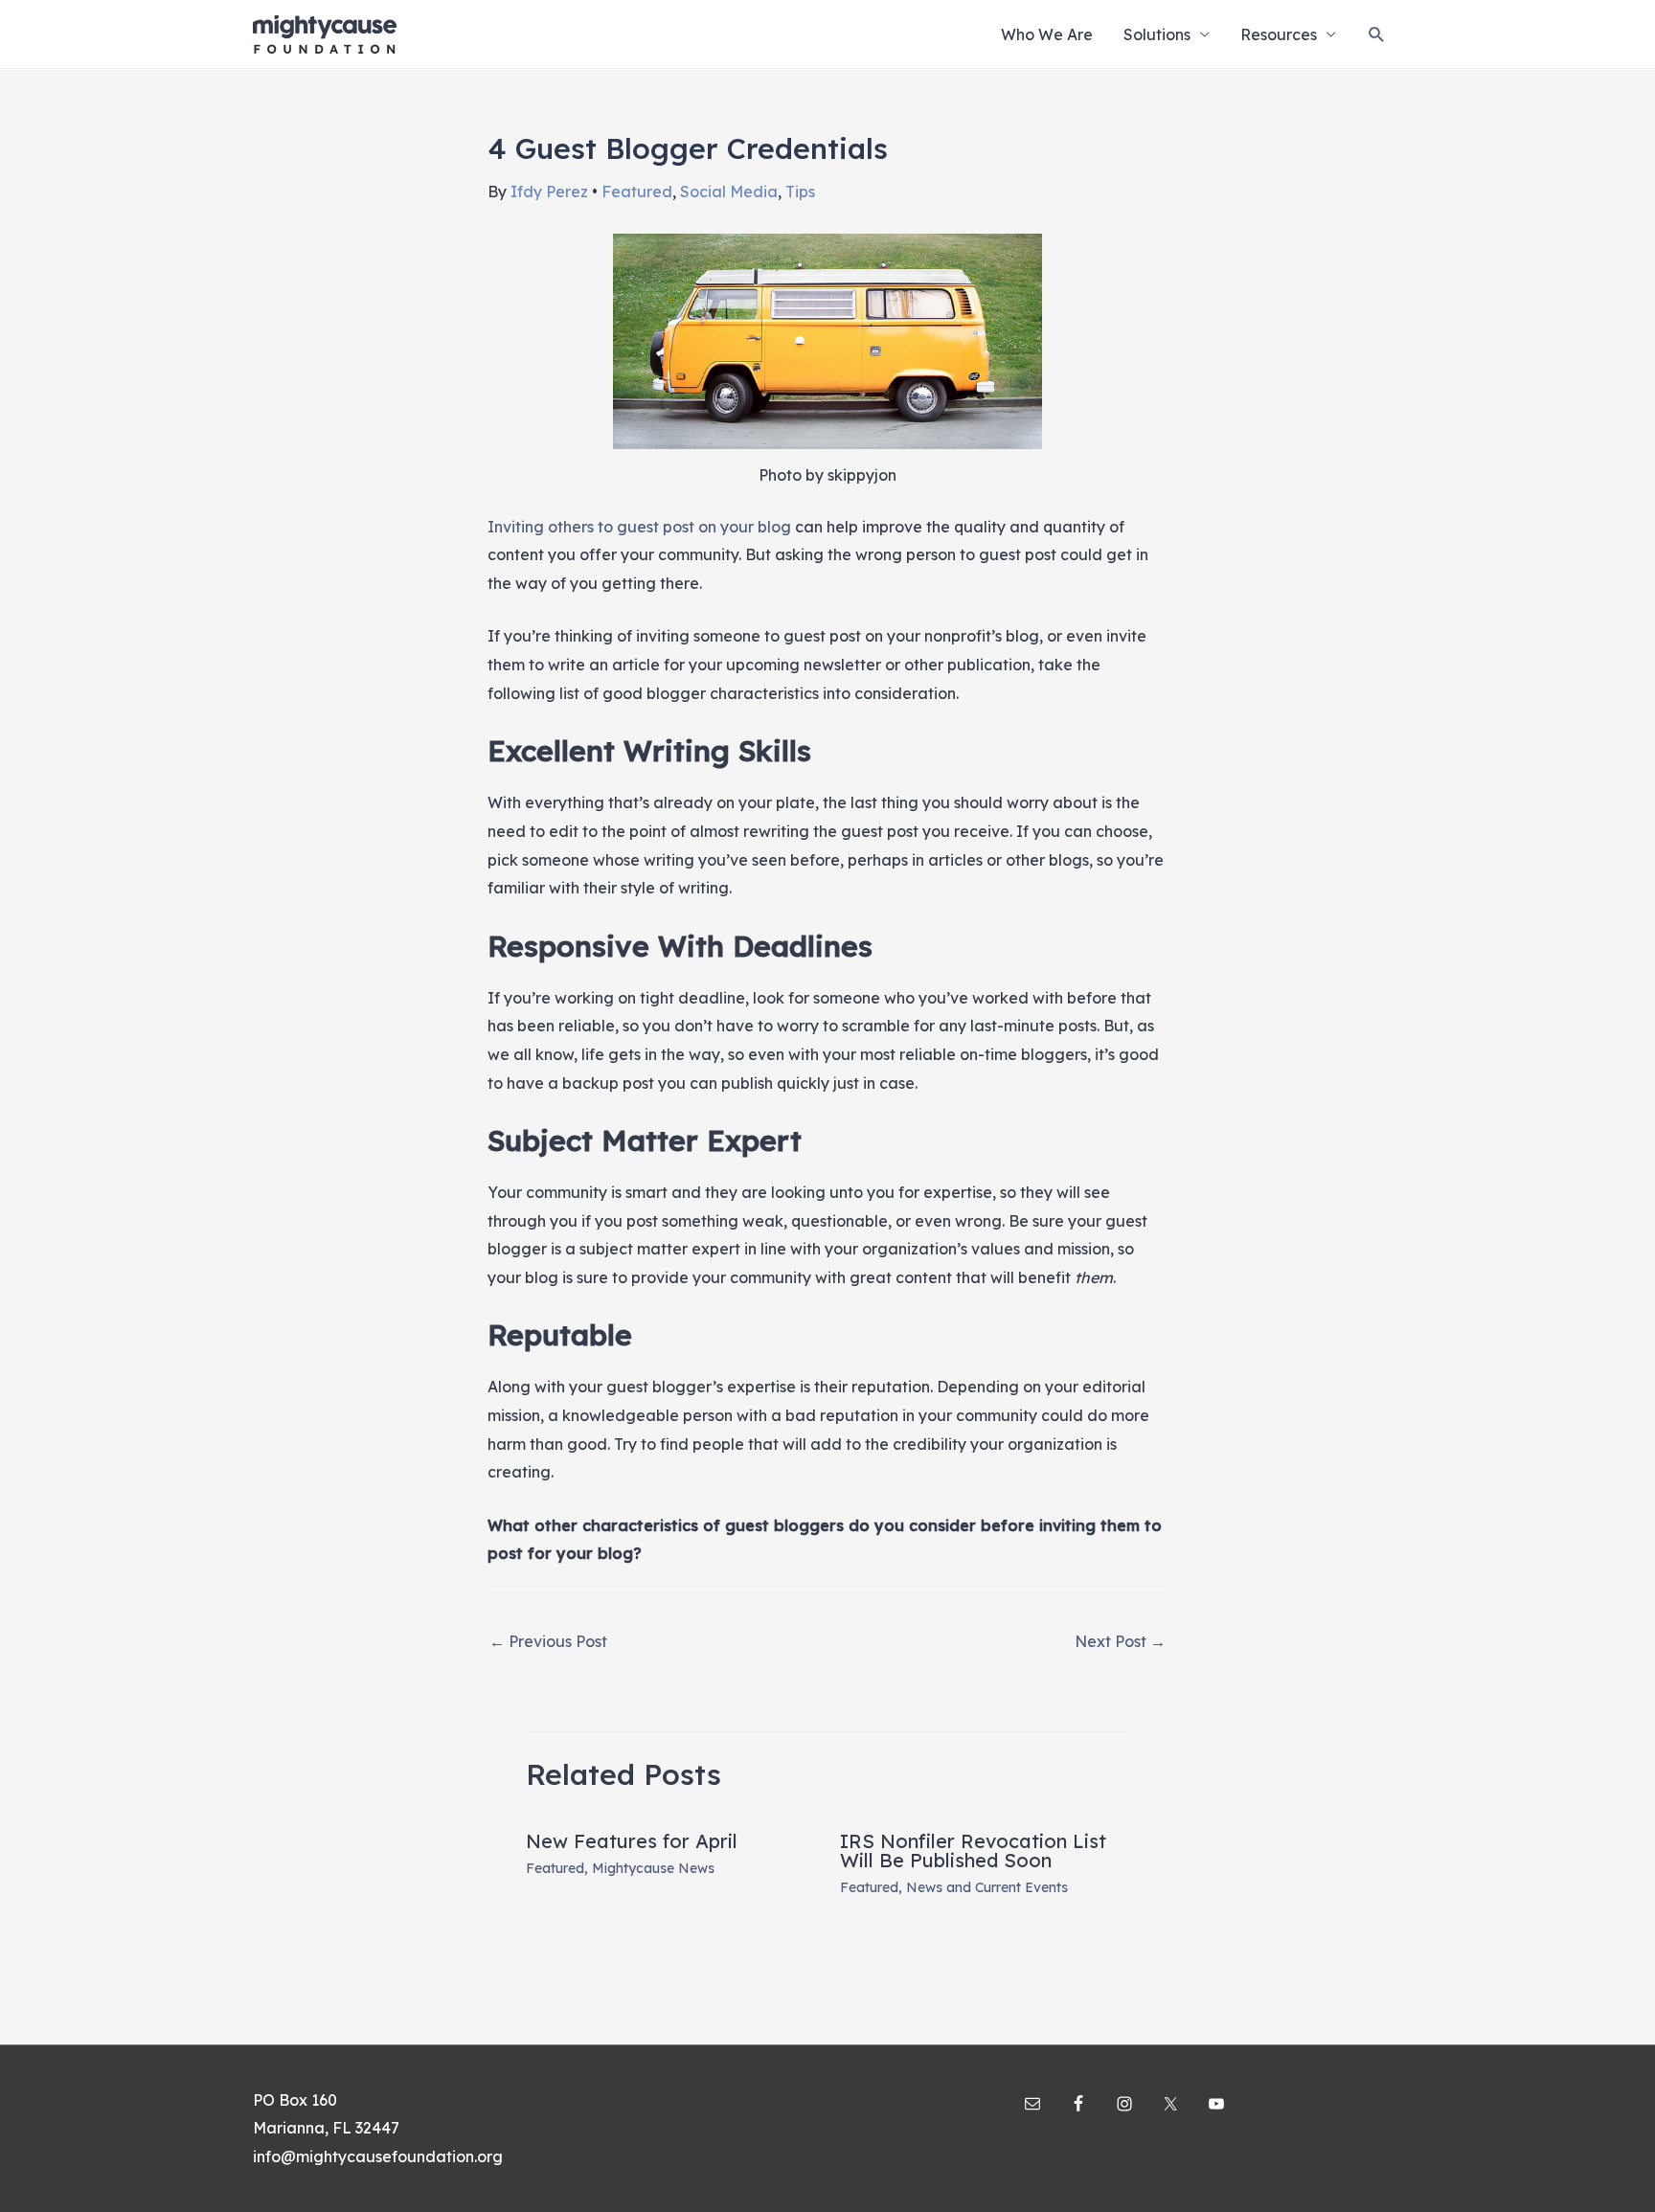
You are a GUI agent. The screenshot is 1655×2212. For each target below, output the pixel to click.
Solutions (1157, 34)
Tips (800, 192)
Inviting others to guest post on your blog (639, 527)
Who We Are (1047, 34)
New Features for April (632, 1841)
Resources (1279, 34)
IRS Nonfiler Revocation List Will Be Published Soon (973, 1851)
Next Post (1120, 1641)
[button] (1377, 34)
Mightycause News (653, 1868)
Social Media (729, 192)
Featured (637, 192)
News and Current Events (987, 1887)
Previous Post (548, 1641)
